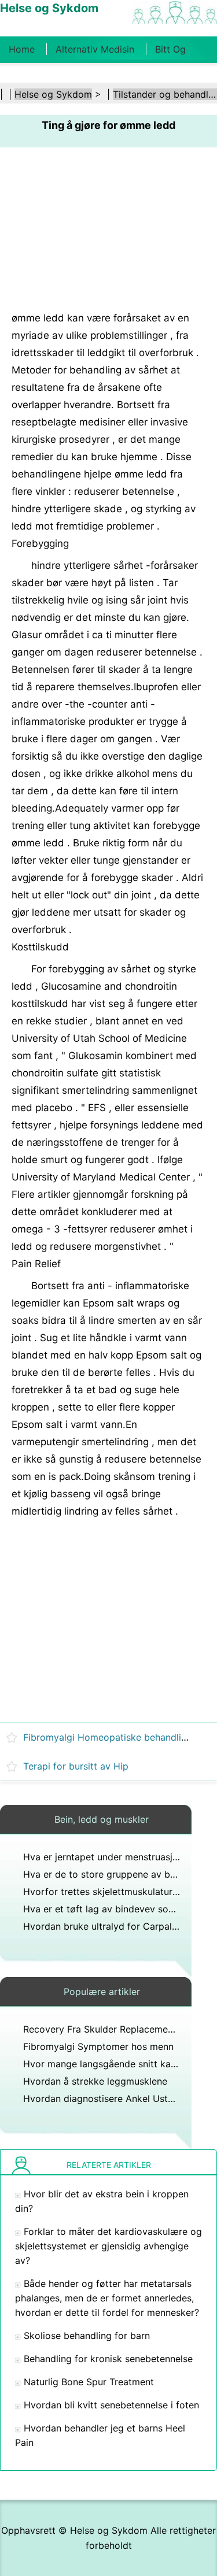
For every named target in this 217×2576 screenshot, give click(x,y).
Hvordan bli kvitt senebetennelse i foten (111, 2405)
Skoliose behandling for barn (87, 2336)
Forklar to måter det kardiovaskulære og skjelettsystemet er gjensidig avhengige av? (108, 2246)
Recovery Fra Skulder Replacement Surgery (118, 2029)
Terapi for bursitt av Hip (76, 1766)
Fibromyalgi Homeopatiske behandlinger (112, 1737)
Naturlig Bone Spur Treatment (89, 2382)
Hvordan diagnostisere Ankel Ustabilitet (111, 2098)
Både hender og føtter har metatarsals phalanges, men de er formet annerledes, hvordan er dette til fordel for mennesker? (107, 2298)
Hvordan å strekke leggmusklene (95, 2081)
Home (22, 49)
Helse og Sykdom (53, 94)
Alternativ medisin (95, 49)
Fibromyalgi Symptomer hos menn (98, 2046)
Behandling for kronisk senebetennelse (108, 2359)
